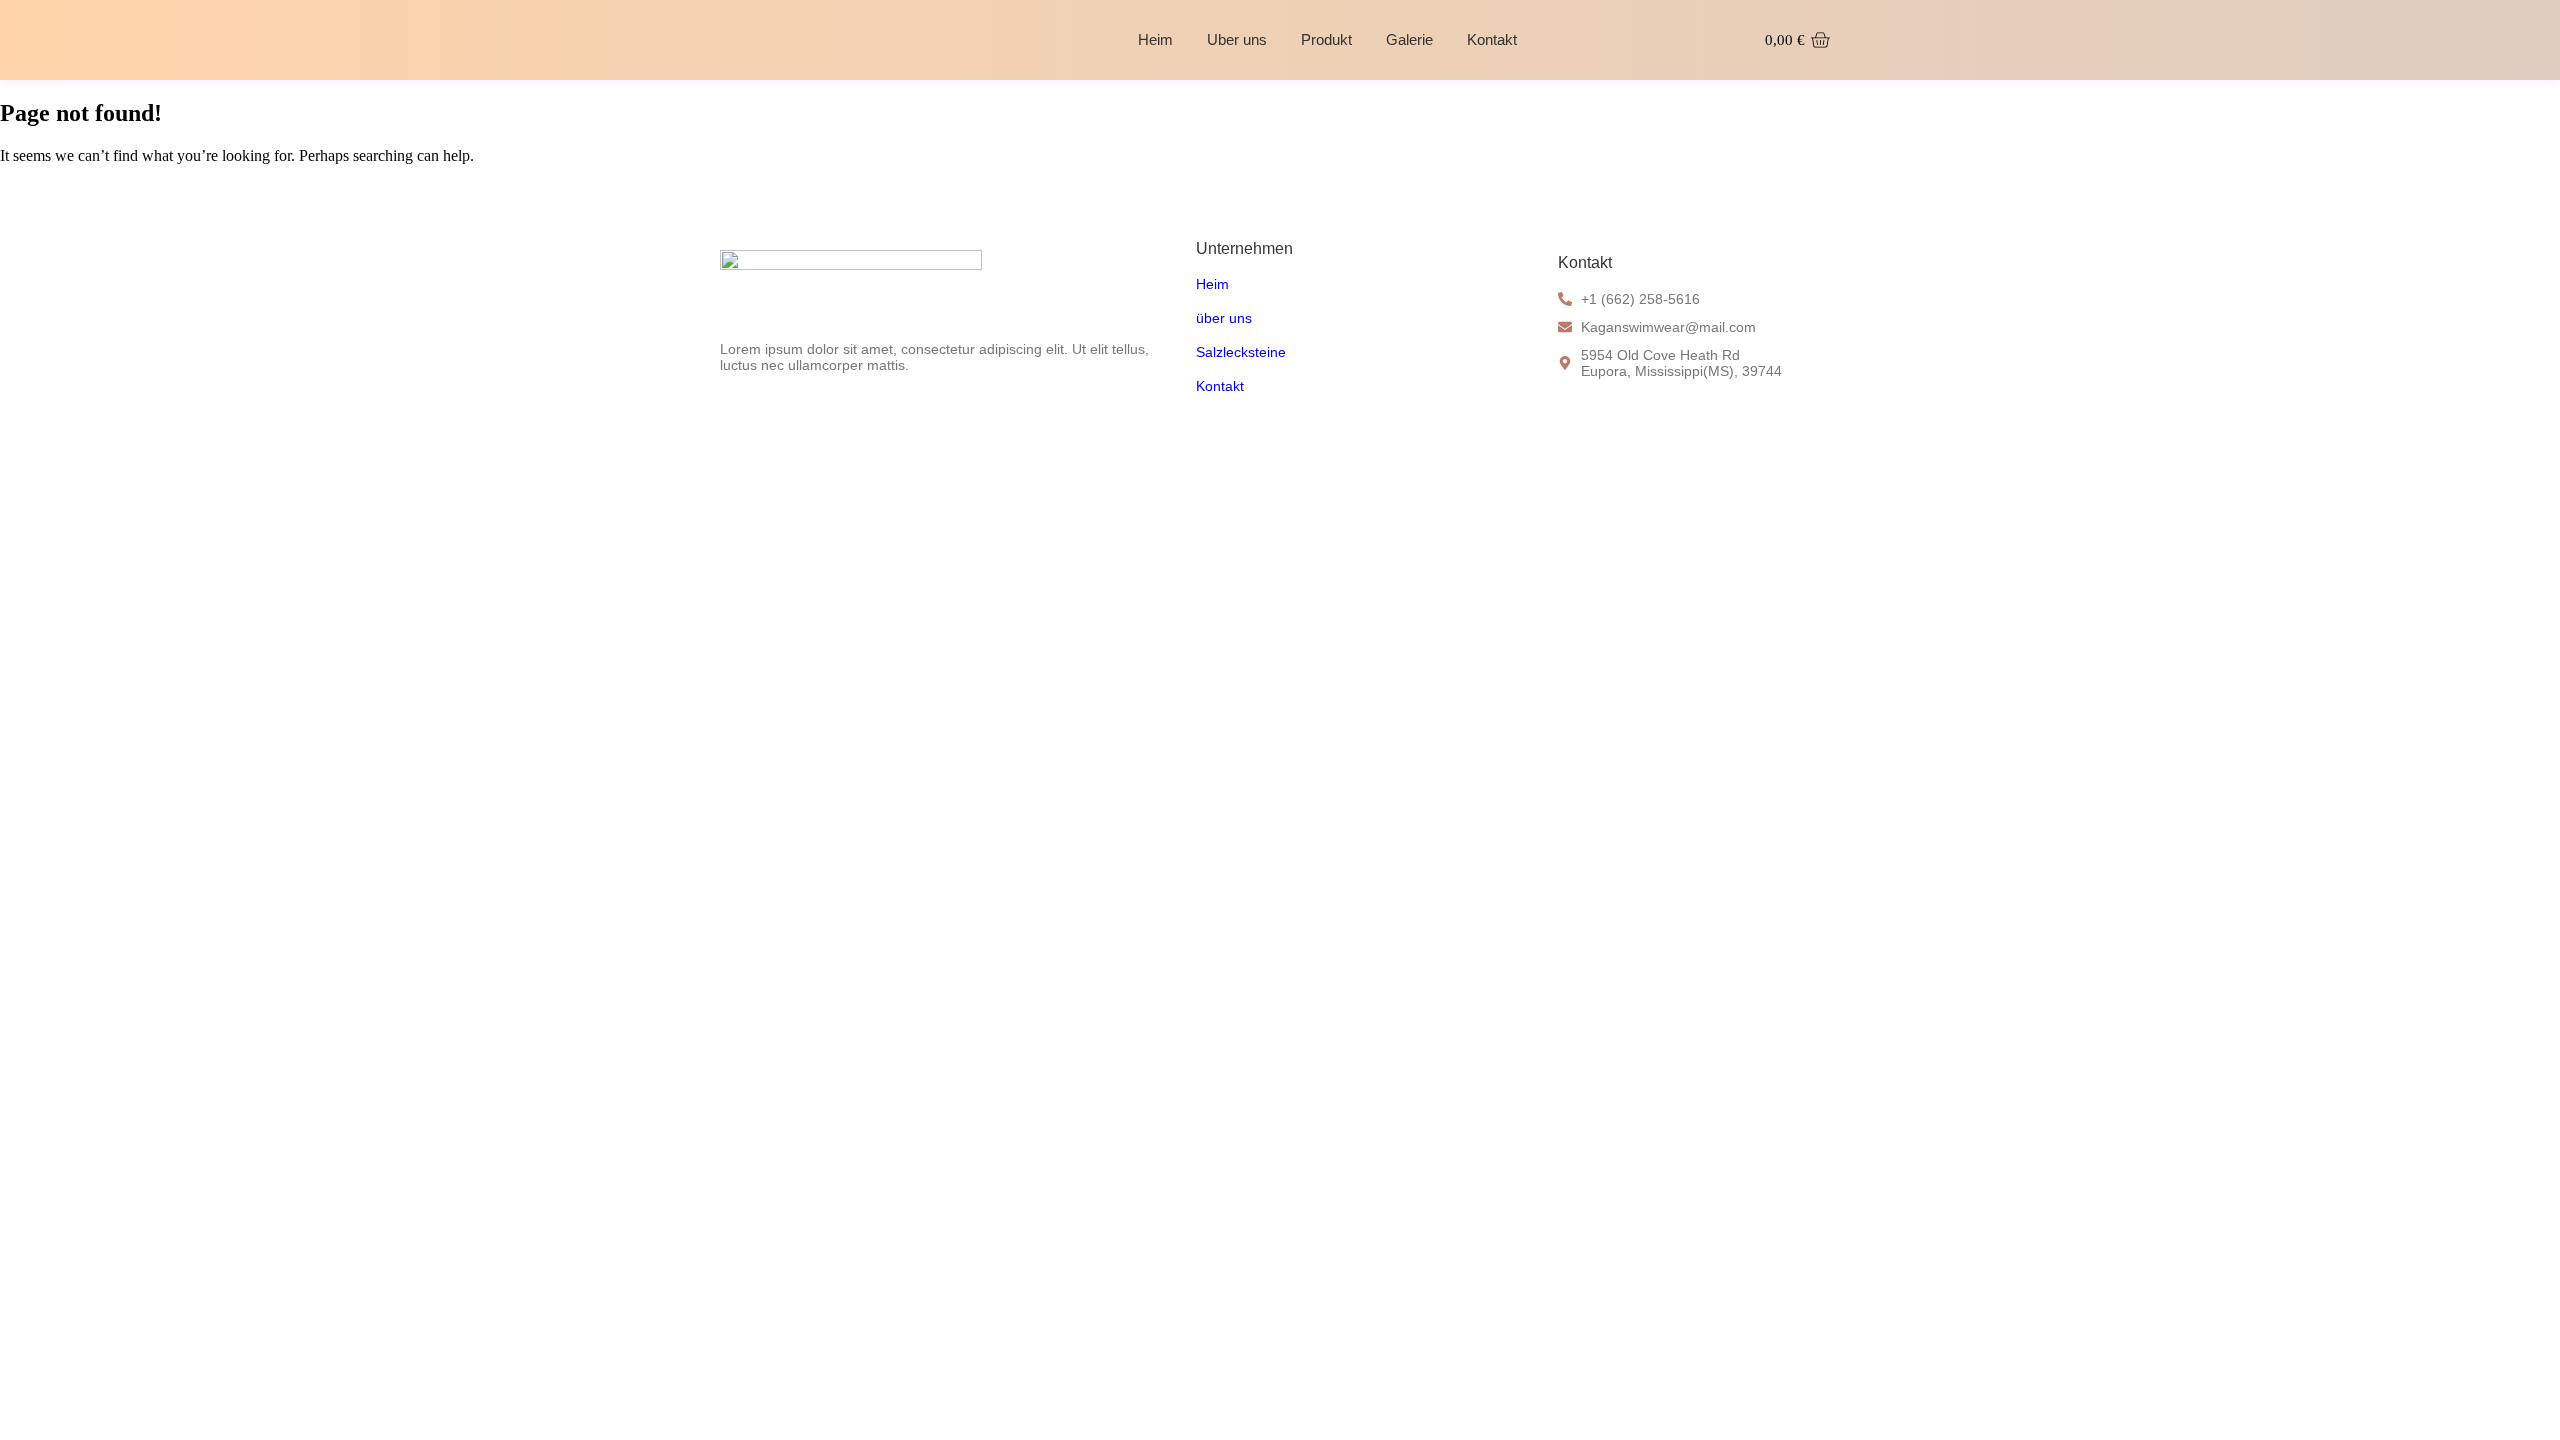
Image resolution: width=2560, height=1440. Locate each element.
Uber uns (1237, 39)
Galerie (1409, 39)
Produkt (1326, 39)
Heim (1155, 39)
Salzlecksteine (1241, 352)
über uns (1224, 318)
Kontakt (1492, 39)
